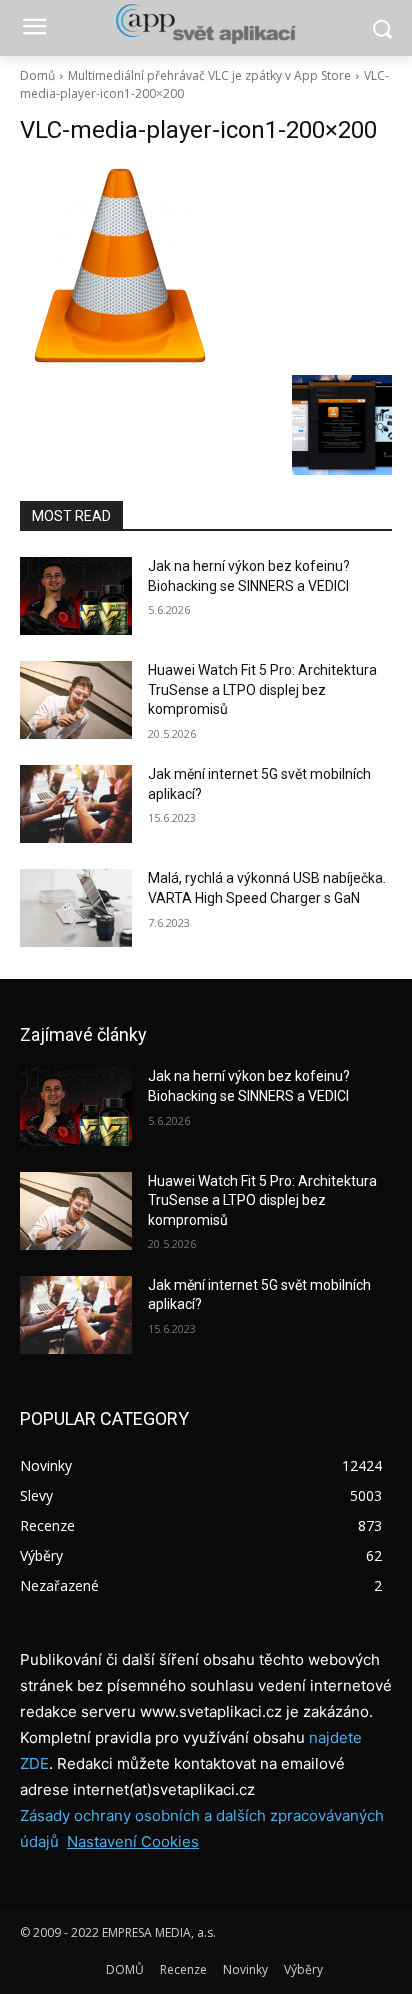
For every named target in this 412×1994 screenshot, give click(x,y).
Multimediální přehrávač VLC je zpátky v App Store (209, 75)
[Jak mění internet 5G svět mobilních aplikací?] (76, 804)
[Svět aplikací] (205, 24)
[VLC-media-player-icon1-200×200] (206, 265)
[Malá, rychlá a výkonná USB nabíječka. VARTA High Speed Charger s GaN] (76, 908)
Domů (37, 75)
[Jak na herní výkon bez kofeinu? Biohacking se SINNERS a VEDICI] (76, 596)
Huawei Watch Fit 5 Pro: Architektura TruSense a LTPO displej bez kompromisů (262, 689)
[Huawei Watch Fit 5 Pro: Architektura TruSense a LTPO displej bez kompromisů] (76, 700)
